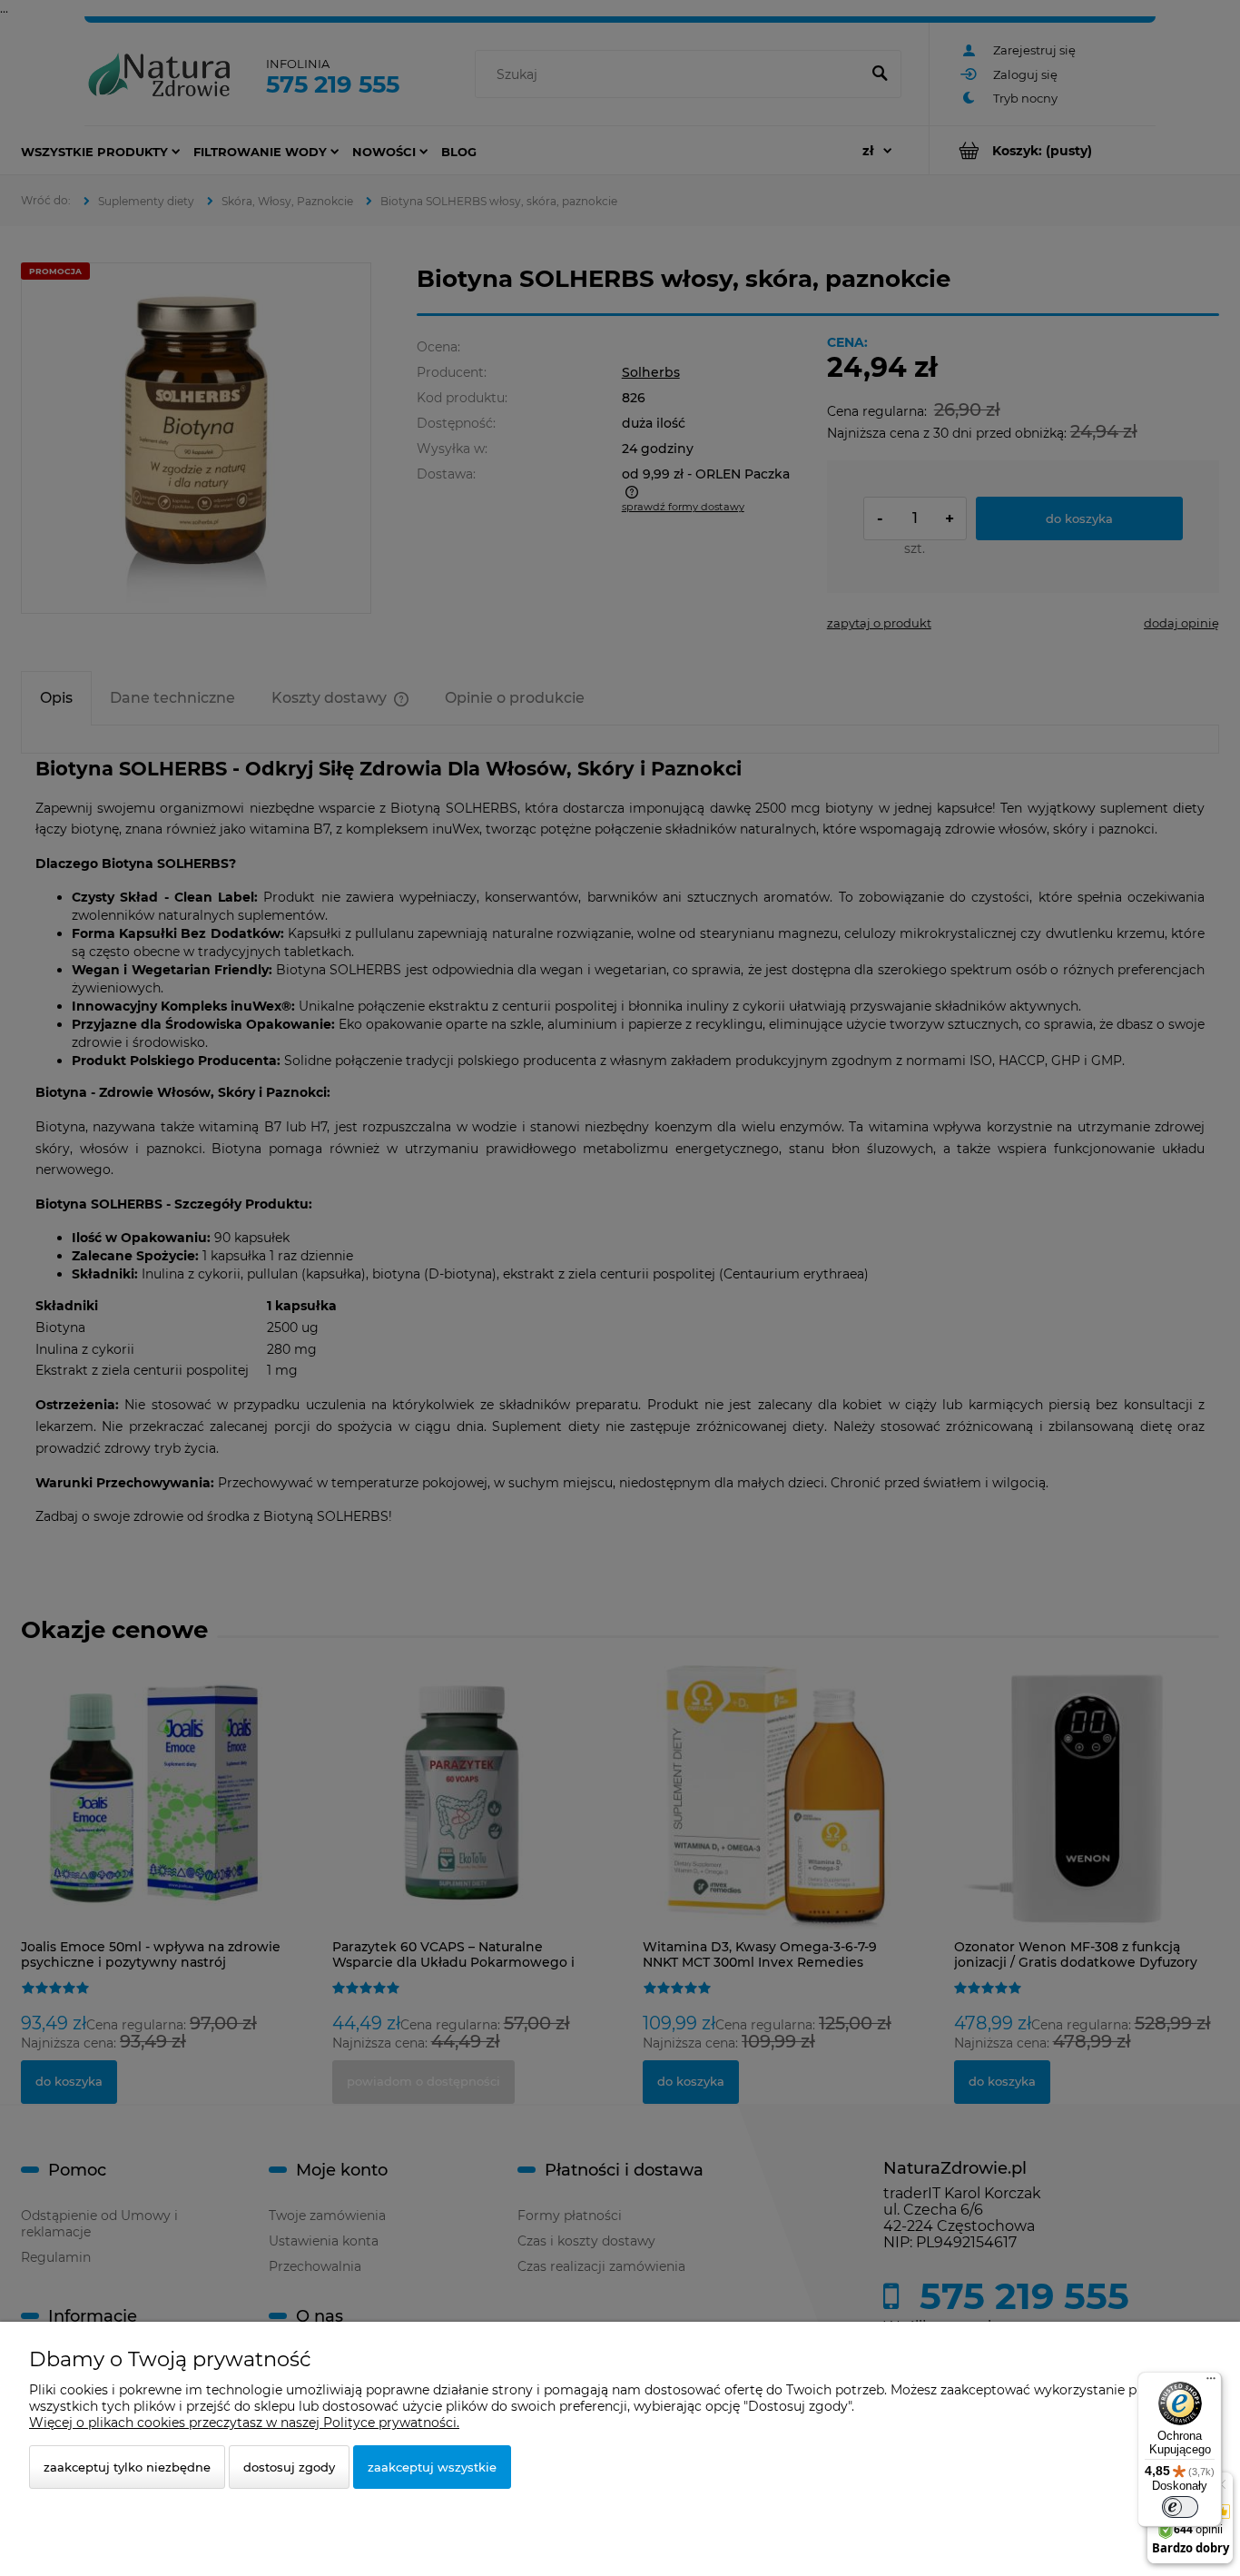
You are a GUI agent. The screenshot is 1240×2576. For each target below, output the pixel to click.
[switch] (1180, 2507)
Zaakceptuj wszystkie (432, 2467)
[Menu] (1211, 2383)
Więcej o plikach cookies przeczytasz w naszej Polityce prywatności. (244, 2423)
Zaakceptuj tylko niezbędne (127, 2467)
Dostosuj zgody (289, 2467)
